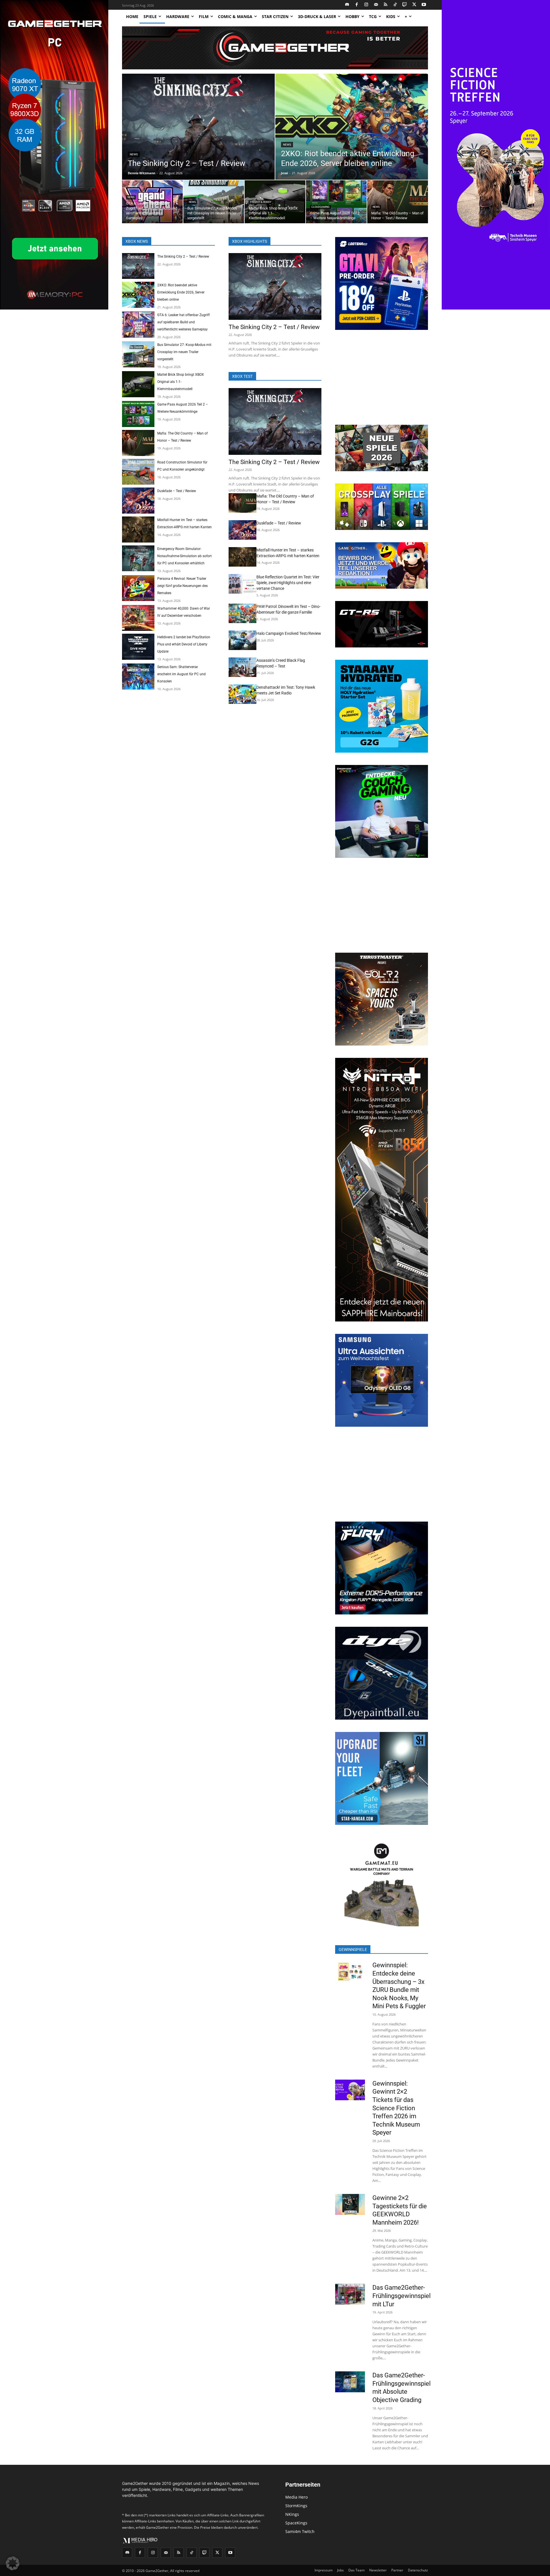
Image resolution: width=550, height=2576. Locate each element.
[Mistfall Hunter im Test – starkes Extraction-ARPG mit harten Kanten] (138, 530)
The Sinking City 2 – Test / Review (183, 257)
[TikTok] (395, 5)
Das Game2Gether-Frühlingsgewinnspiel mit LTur (401, 2296)
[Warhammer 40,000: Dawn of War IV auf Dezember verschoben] (138, 618)
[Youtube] (424, 5)
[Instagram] (367, 5)
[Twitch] (405, 5)
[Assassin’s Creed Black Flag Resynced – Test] (242, 667)
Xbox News (137, 241)
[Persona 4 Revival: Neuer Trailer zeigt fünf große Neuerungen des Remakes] (138, 588)
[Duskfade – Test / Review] (138, 501)
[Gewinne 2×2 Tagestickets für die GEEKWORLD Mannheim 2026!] (350, 2204)
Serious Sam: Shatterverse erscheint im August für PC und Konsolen (181, 674)
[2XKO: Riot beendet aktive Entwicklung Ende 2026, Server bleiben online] (352, 127)
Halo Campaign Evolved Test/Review (289, 633)
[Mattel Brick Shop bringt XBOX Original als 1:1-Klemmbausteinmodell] (275, 202)
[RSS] (386, 5)
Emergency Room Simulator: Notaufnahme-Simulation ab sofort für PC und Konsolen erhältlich (184, 556)
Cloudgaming (320, 207)
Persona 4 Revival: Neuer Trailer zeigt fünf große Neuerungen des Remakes (182, 586)
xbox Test (242, 376)
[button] (13, 2563)
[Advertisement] (382, 378)
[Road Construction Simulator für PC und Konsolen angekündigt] (138, 472)
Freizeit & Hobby (261, 202)
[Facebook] (357, 5)
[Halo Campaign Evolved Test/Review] (242, 640)
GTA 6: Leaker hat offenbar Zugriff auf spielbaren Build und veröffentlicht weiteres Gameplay (183, 322)
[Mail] (376, 5)
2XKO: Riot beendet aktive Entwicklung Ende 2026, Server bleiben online (181, 292)
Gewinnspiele (353, 1949)
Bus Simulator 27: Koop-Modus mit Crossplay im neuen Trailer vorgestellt (184, 352)
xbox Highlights (250, 241)
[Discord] (347, 5)
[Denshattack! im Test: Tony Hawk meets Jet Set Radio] (242, 694)
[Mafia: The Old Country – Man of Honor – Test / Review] (398, 202)
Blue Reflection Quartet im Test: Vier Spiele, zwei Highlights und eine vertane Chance (288, 583)
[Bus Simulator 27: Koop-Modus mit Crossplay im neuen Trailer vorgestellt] (214, 202)
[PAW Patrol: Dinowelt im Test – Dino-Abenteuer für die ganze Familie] (242, 613)
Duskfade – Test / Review (177, 491)
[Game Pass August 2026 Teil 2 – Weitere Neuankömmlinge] (336, 202)
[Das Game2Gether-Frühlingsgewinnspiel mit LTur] (350, 2294)
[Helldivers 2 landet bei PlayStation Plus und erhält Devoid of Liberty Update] (138, 647)
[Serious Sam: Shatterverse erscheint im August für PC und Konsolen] (138, 677)
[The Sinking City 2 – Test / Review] (198, 127)
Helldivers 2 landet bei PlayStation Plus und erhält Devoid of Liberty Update (184, 644)
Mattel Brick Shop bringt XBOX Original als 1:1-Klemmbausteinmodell (181, 382)
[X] (414, 5)
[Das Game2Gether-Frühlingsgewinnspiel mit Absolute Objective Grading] (350, 2382)
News (134, 154)
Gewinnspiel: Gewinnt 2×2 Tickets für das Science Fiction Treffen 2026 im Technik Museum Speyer (396, 2108)
